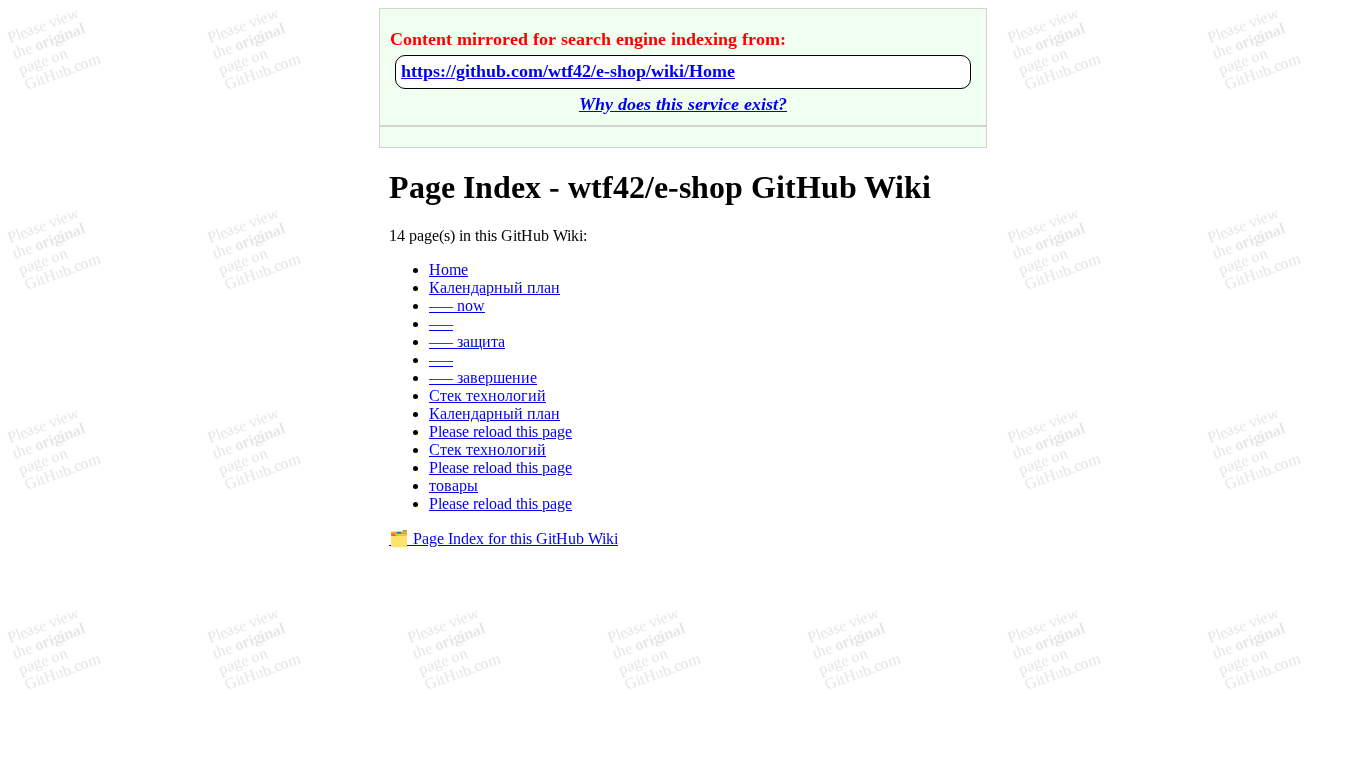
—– (441, 323)
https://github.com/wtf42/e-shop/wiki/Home (568, 71)
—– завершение (483, 377)
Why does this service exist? (683, 104)
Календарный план (494, 287)
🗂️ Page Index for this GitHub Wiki (503, 538)
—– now (457, 305)
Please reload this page (500, 431)
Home (448, 269)
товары (453, 485)
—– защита (467, 341)
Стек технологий (487, 395)
